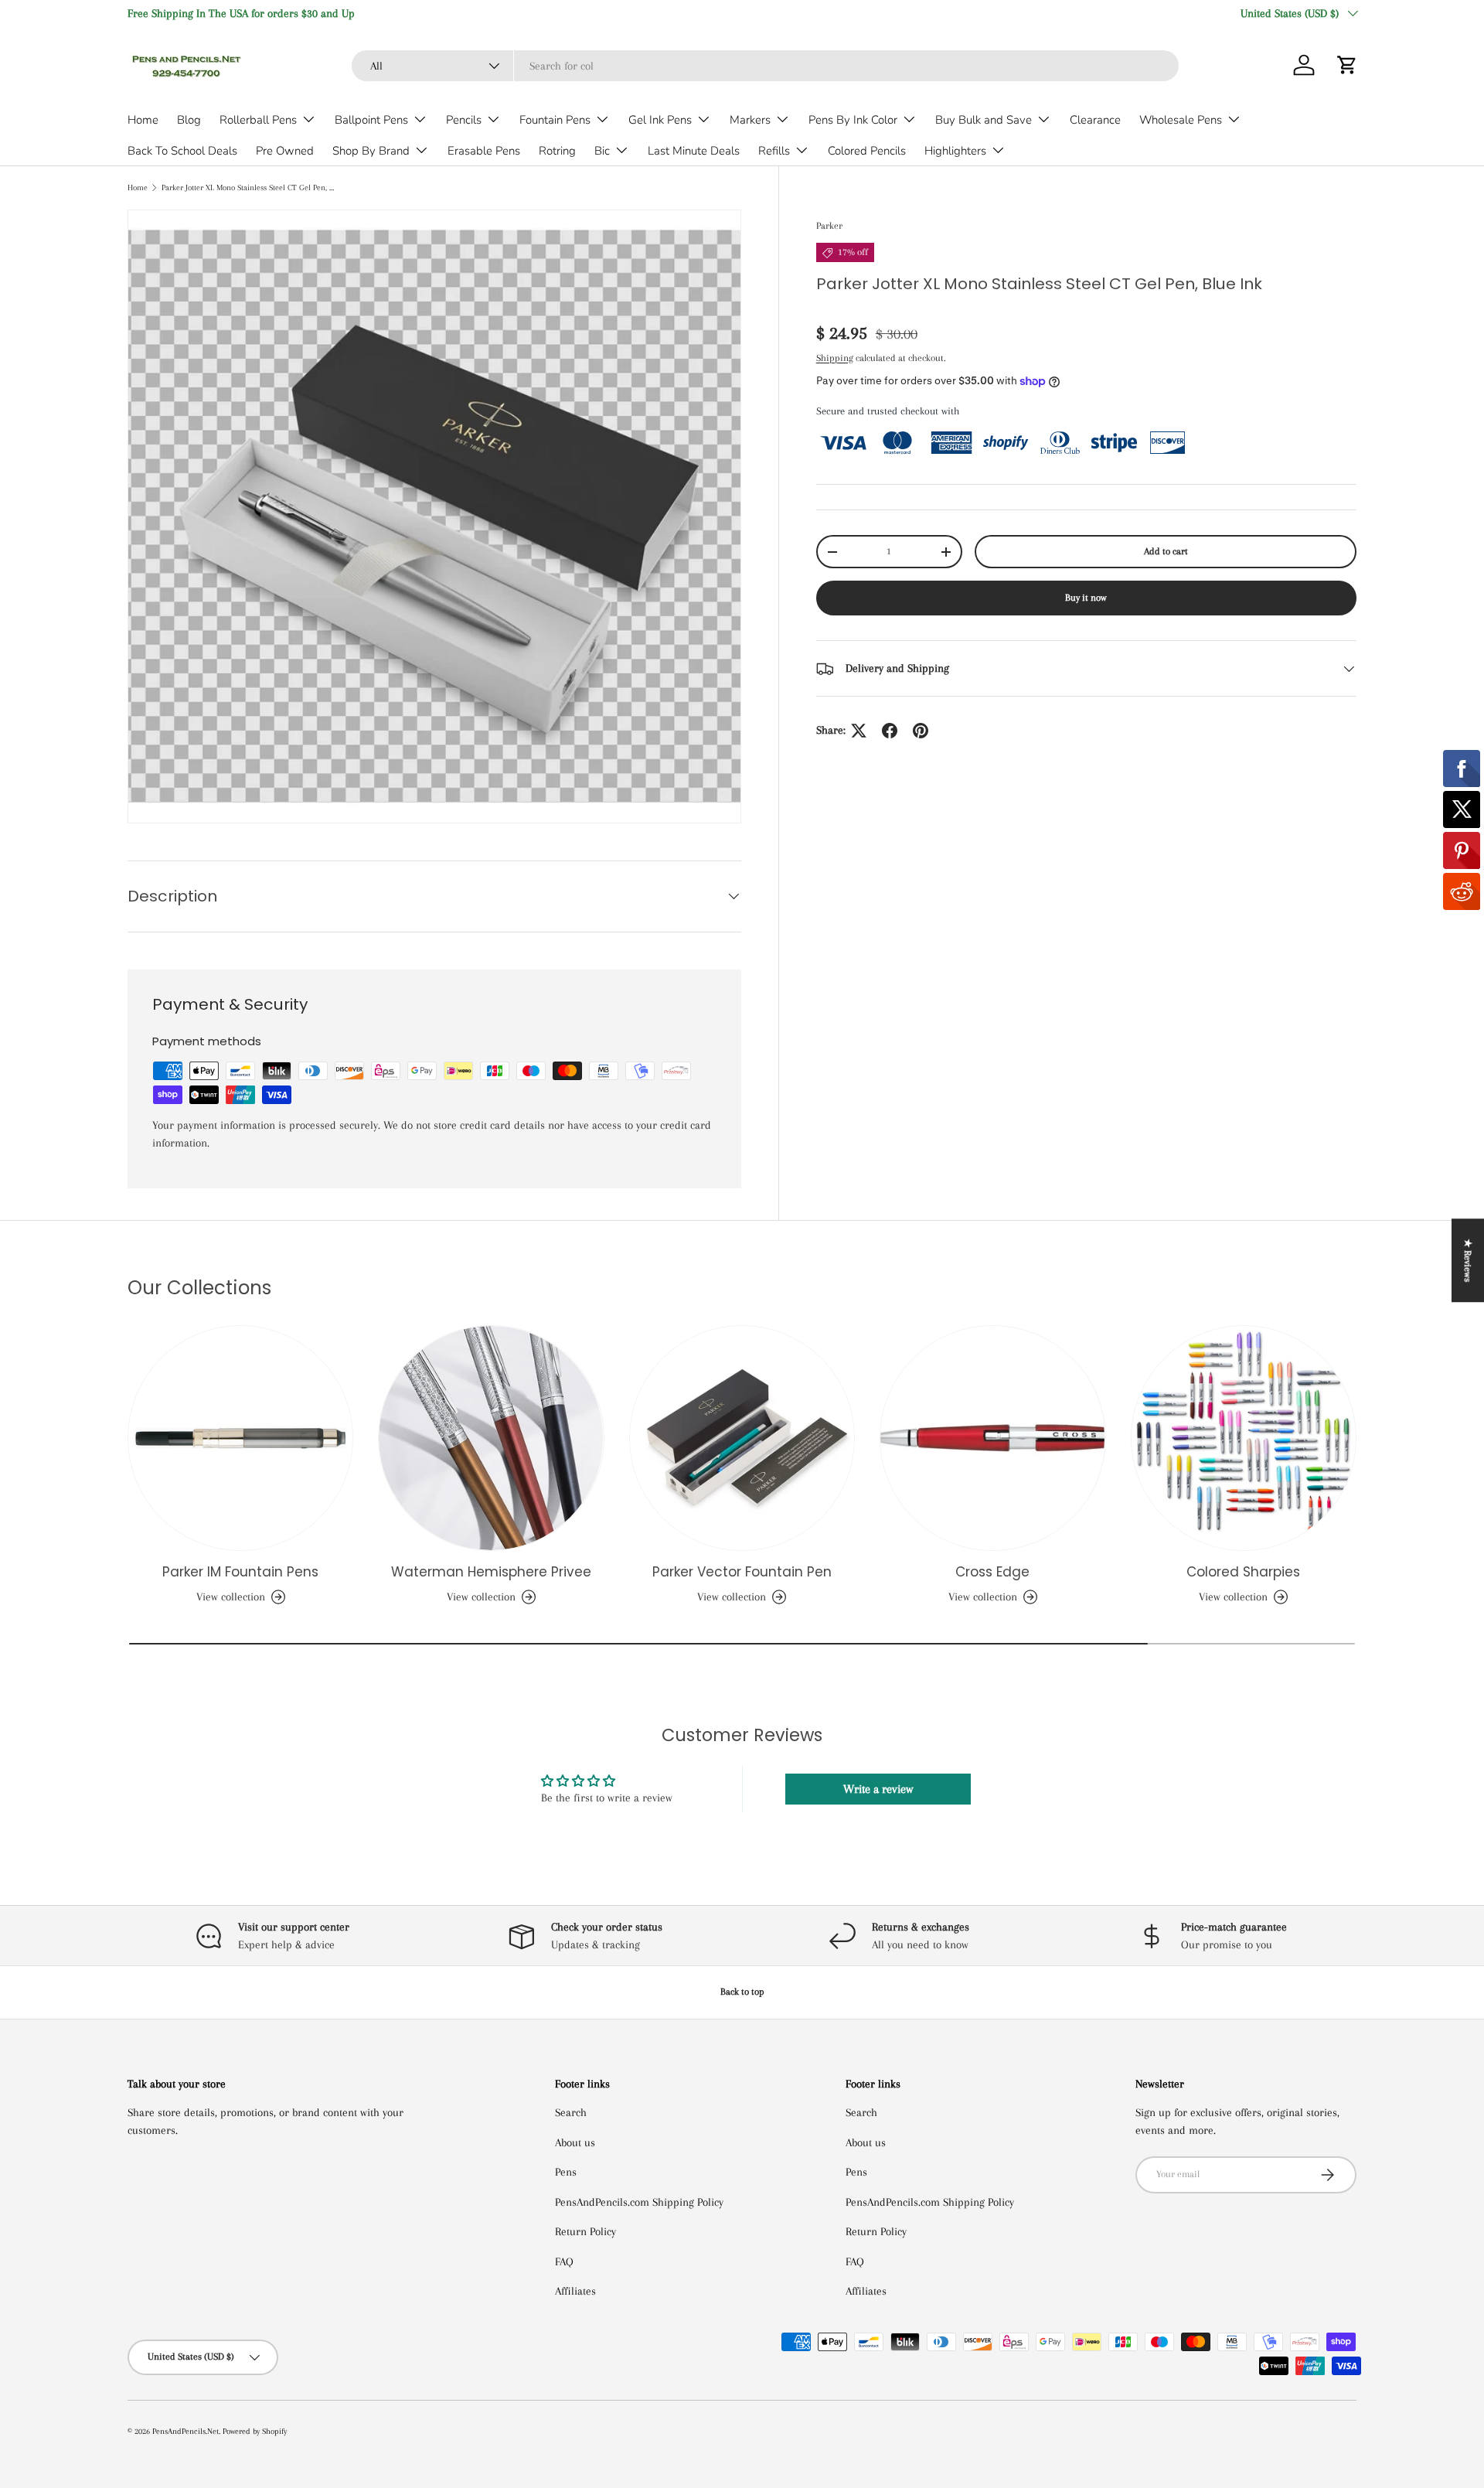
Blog (189, 120)
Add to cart (1166, 551)
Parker (829, 226)
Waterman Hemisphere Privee (491, 1572)
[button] (1347, 65)
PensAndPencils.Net (185, 2431)
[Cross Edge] (992, 1438)
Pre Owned (285, 151)
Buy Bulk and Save (984, 120)
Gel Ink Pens (660, 120)
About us (575, 2142)
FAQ (564, 2261)
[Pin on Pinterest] (921, 731)
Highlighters (955, 151)
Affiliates (575, 2291)
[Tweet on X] (859, 731)
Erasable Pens (484, 151)
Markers (750, 120)
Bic (602, 151)
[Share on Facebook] (890, 731)
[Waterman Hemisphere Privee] (491, 1438)
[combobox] (765, 66)
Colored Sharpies (1243, 1572)
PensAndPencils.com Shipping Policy (639, 2202)
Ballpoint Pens (371, 120)
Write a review (878, 1789)
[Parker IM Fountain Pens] (240, 1438)
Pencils (464, 120)
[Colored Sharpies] (1244, 1438)
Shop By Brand (371, 151)
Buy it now (1086, 598)
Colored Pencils (867, 151)
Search (571, 2112)
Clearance (1095, 120)
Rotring (557, 151)
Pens (566, 2172)
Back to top (742, 1992)
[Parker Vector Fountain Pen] (742, 1438)
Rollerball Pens (258, 120)
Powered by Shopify (255, 2431)
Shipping (835, 358)
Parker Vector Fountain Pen (742, 1572)
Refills (774, 151)
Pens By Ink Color (853, 120)
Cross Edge (992, 1572)
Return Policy (585, 2231)
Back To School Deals (182, 151)
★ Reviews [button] (1468, 1260)
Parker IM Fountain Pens (240, 1572)
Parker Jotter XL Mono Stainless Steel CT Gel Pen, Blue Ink (248, 187)
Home (143, 120)
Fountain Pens (555, 120)
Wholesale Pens (1181, 120)
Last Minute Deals (694, 151)
